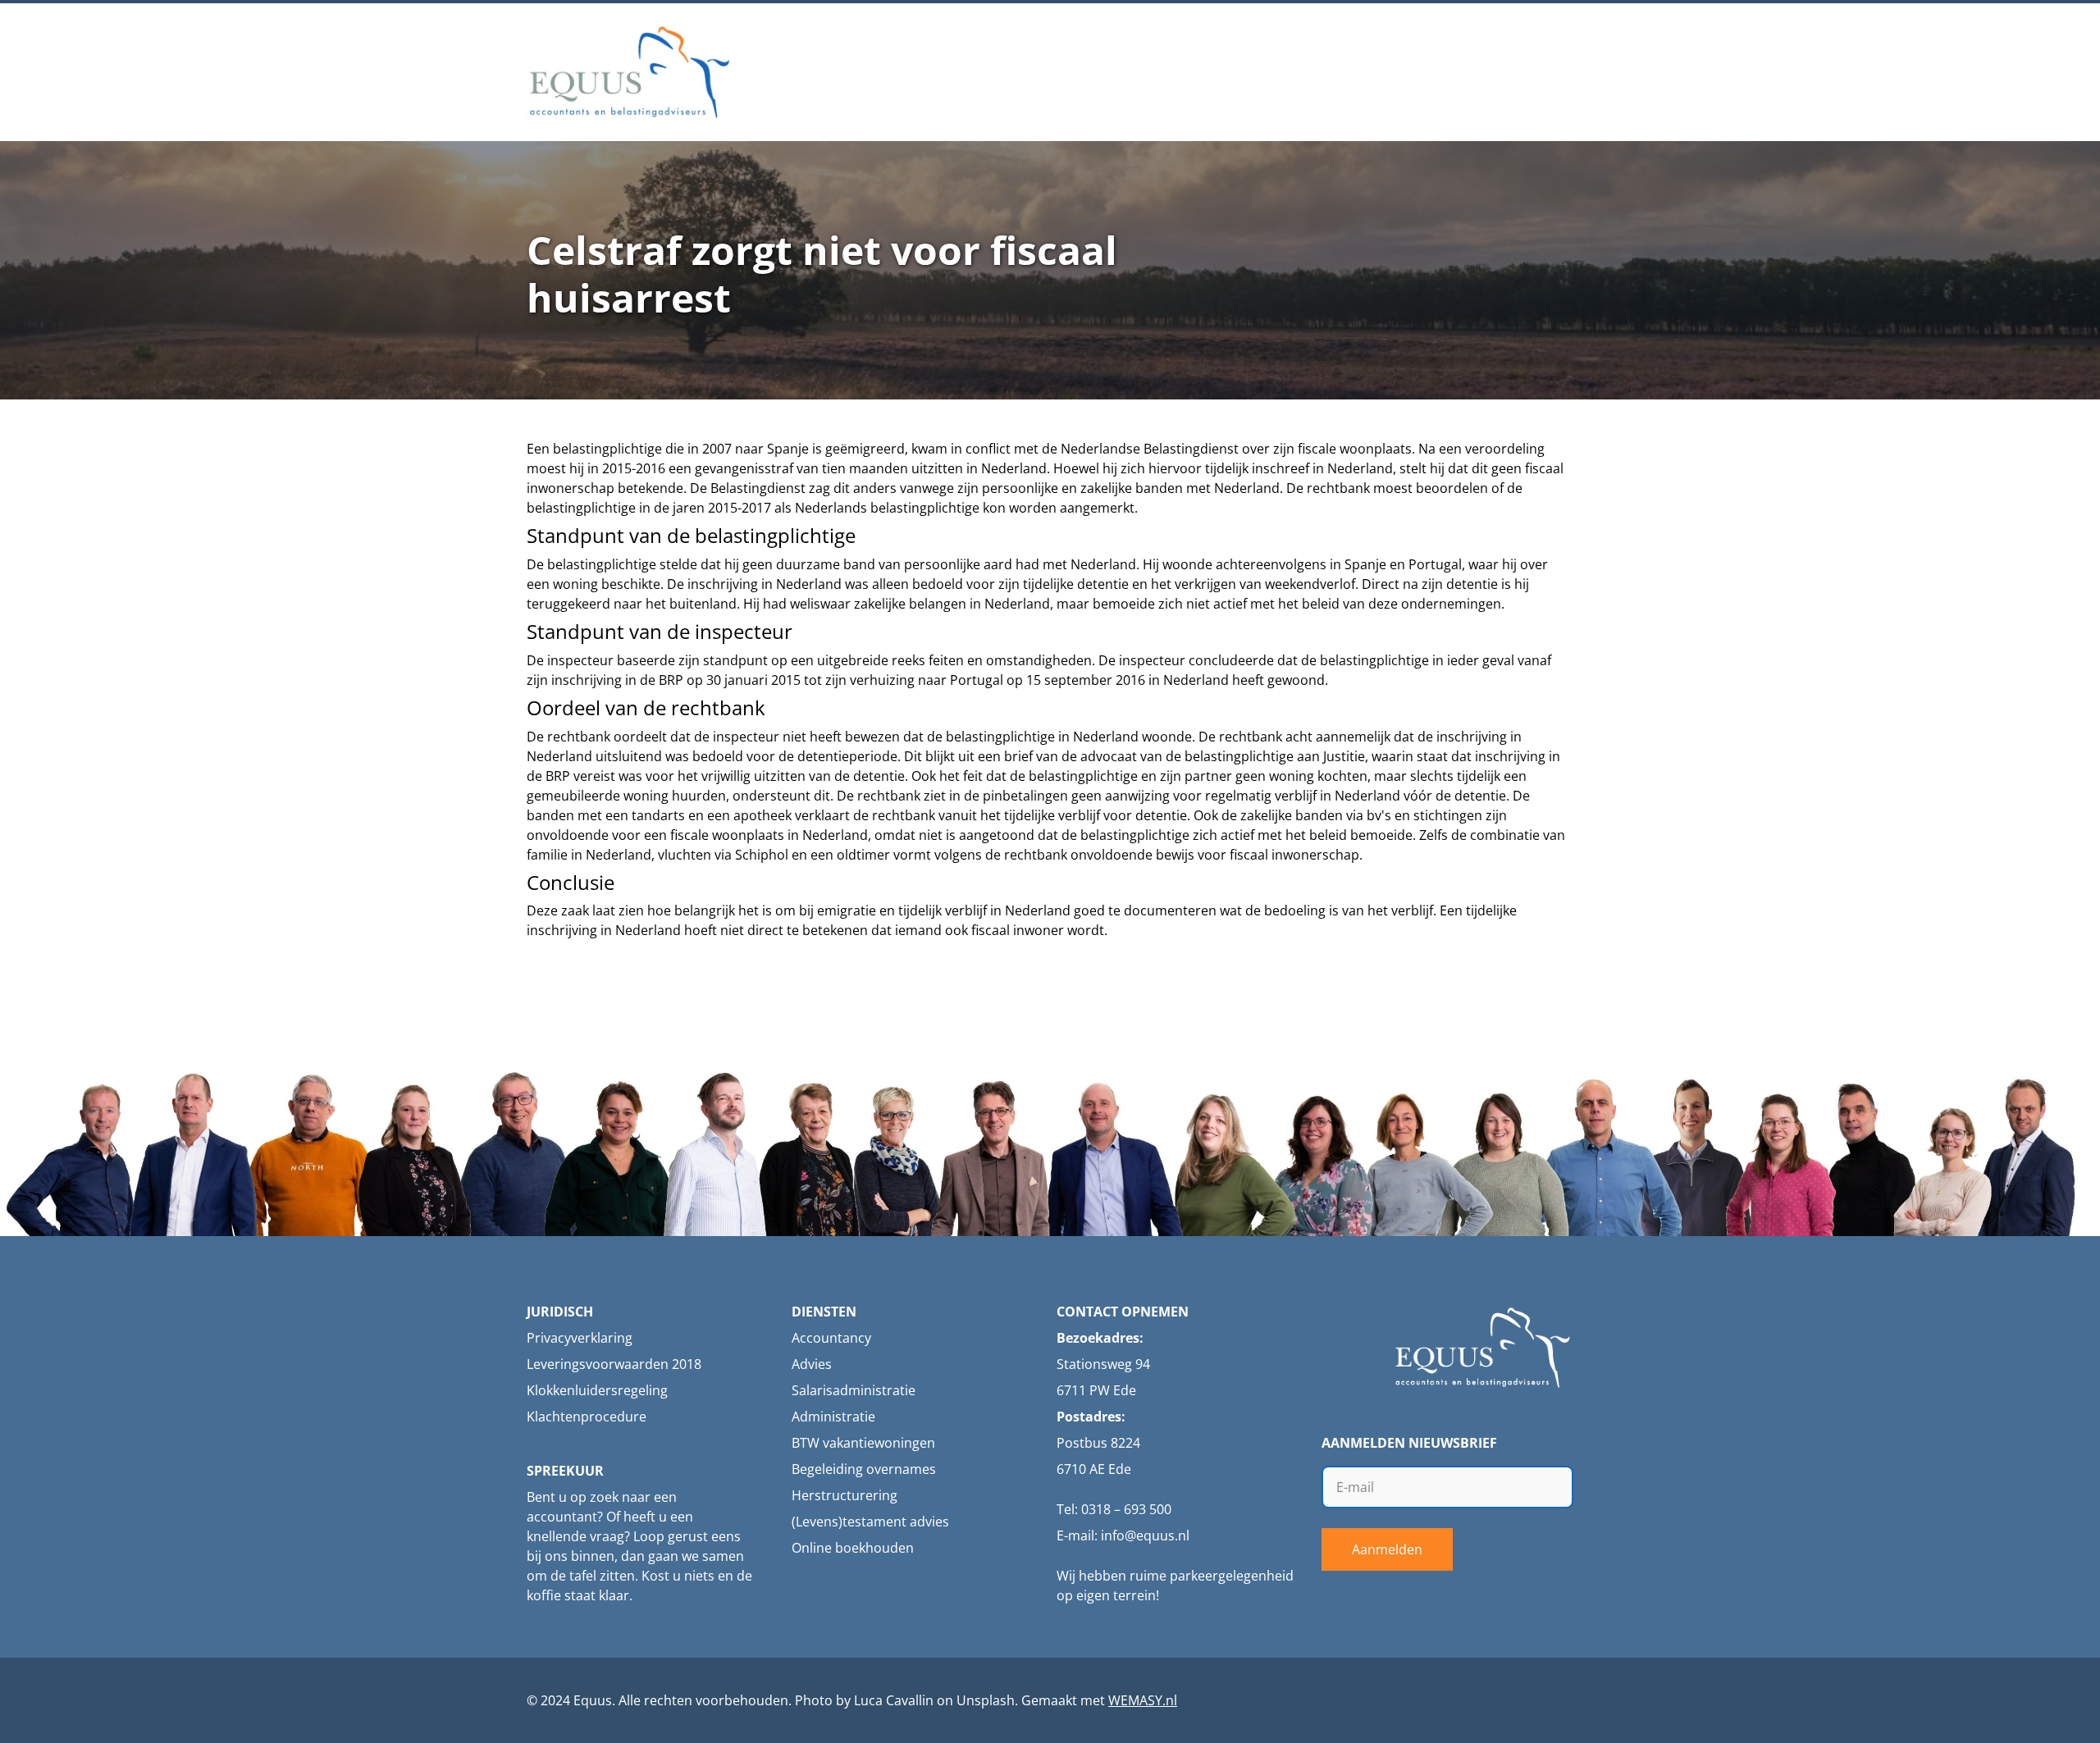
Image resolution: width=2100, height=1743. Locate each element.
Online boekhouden (853, 1548)
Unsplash (986, 1700)
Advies (812, 1364)
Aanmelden (1387, 1549)
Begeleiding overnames (864, 1469)
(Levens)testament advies (870, 1522)
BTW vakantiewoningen (863, 1443)
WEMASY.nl (1143, 1700)
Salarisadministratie (854, 1390)
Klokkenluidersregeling (597, 1390)
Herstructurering (845, 1495)
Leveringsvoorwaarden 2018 (614, 1364)
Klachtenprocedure (587, 1417)
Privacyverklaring (580, 1338)
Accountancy (831, 1338)
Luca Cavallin (894, 1700)
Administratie (833, 1417)
